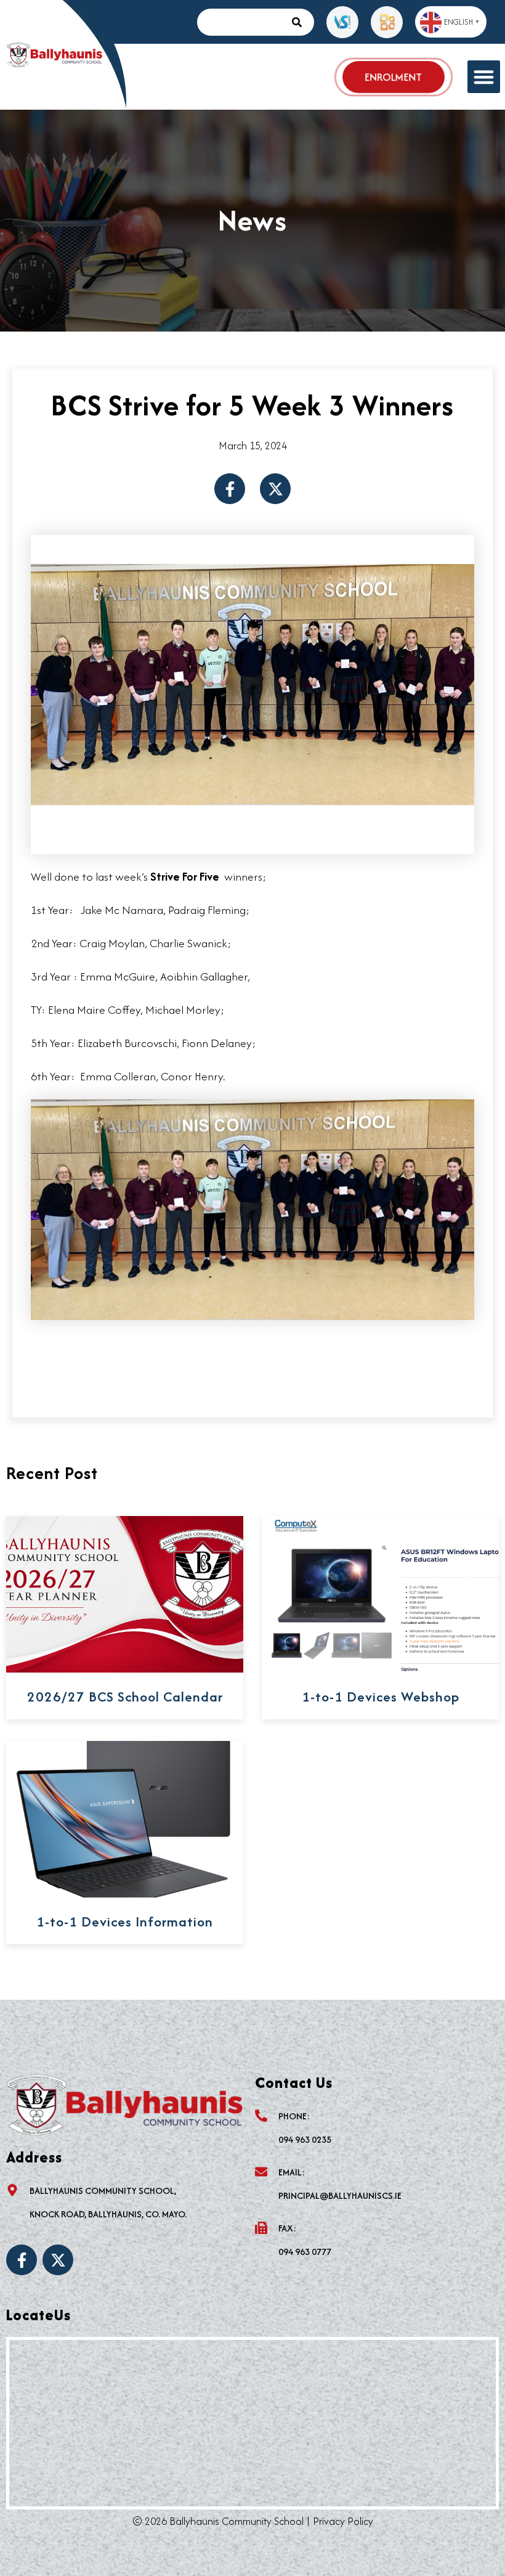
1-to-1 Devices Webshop (381, 1697)
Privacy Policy (343, 2521)
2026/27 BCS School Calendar (125, 1697)
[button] (484, 77)
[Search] (300, 22)
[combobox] (241, 22)
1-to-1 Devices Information (125, 1922)
